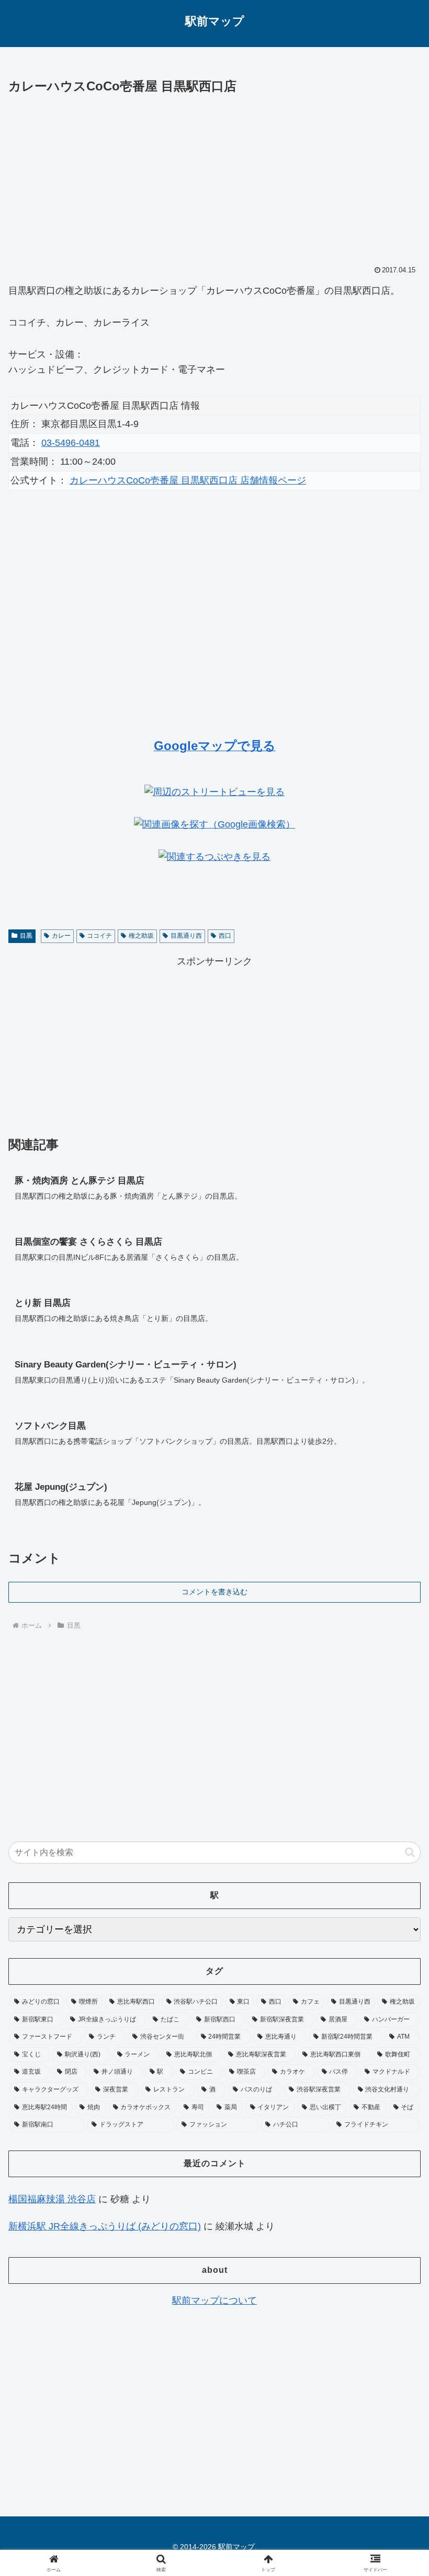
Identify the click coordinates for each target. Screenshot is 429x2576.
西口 (225, 936)
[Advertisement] (214, 176)
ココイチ (99, 936)
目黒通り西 (186, 936)
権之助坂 (141, 936)
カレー (61, 936)
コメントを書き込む (214, 1592)
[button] (410, 1852)
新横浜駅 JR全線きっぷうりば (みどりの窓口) (105, 2226)
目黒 (26, 936)
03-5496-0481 (71, 443)
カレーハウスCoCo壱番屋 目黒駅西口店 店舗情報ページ (188, 480)
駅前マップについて (214, 2301)
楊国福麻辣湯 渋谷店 (52, 2199)
